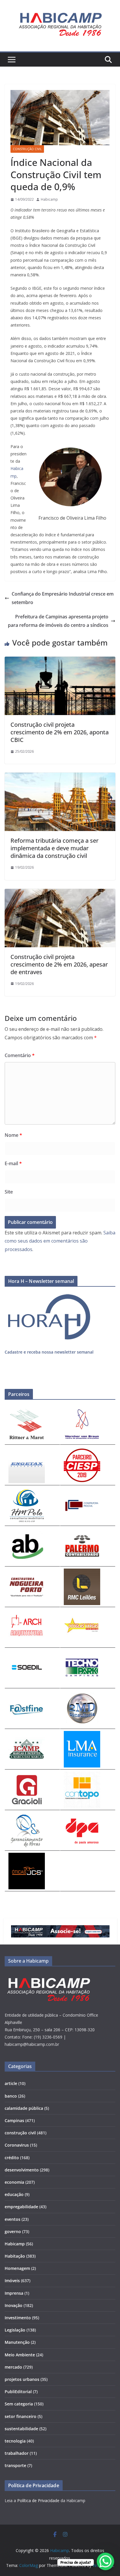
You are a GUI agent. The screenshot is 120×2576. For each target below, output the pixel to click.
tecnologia (15, 2441)
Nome (13, 1135)
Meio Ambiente (20, 2355)
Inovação (14, 2305)
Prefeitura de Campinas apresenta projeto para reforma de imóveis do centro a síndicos (58, 621)
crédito (12, 2158)
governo (13, 2231)
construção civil (27, 149)
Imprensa (14, 2293)
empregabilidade (21, 2207)
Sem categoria (19, 2404)
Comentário (20, 1055)
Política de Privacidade (38, 2500)
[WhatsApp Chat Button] (105, 2561)
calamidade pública (24, 2108)
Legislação (15, 2330)
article (11, 2083)
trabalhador (17, 2453)
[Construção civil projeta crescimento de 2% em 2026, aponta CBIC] (60, 661)
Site (9, 1192)
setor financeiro (21, 2416)
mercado (13, 2367)
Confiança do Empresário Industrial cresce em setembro (63, 598)
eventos (13, 2219)
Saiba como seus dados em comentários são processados (60, 1241)
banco (11, 2096)
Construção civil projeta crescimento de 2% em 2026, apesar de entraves (59, 964)
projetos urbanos (22, 2379)
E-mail (13, 1163)
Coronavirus (17, 2145)
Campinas (14, 2120)
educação (14, 2194)
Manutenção (17, 2342)
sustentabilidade (21, 2429)
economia (14, 2182)
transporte (15, 2465)
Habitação (15, 2256)
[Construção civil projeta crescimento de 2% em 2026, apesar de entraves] (60, 893)
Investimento (18, 2318)
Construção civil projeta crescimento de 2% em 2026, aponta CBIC (60, 732)
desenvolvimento (22, 2170)
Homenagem (17, 2268)
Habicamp (49, 199)
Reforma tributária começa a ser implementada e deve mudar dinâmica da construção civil (54, 848)
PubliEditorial (18, 2392)
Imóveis (12, 2281)
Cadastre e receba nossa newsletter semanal (49, 1352)
